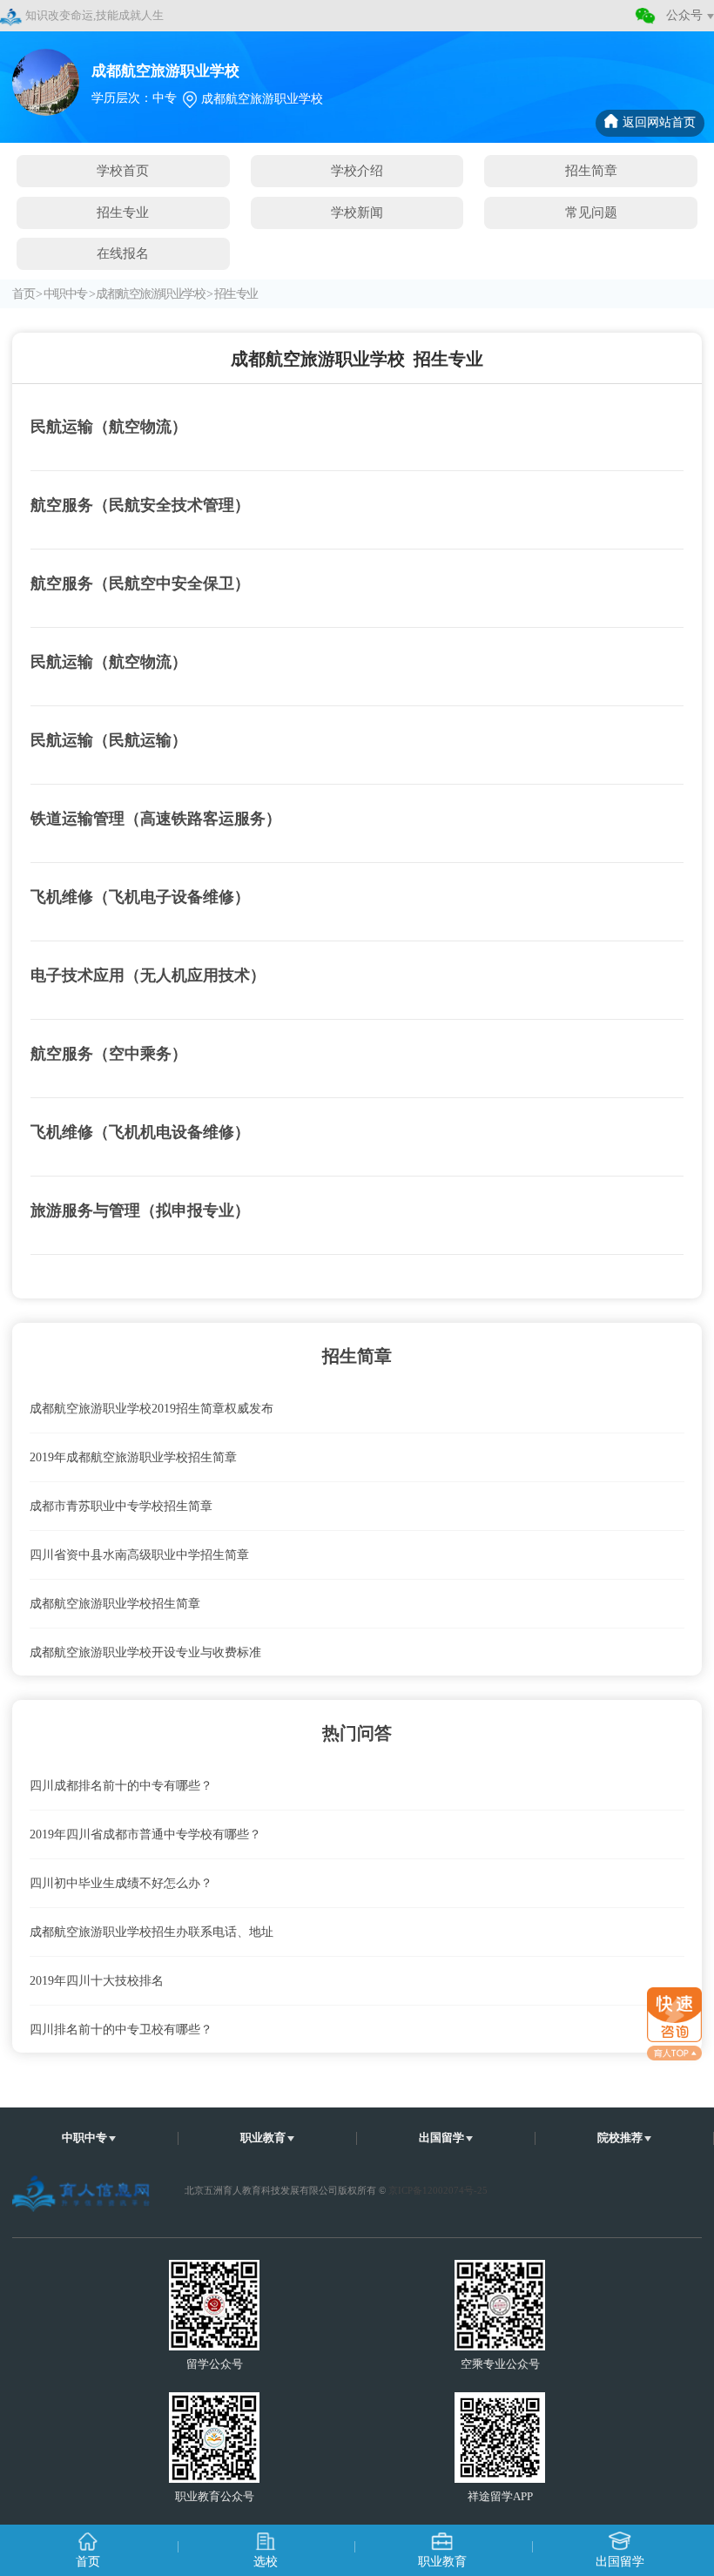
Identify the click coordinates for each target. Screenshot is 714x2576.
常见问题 (591, 212)
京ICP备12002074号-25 (438, 2190)
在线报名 (123, 253)
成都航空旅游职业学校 (150, 294)
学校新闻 (357, 212)
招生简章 (591, 170)
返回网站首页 (659, 122)
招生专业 (123, 212)
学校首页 (123, 170)
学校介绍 (357, 170)
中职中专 (65, 294)
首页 (23, 294)
